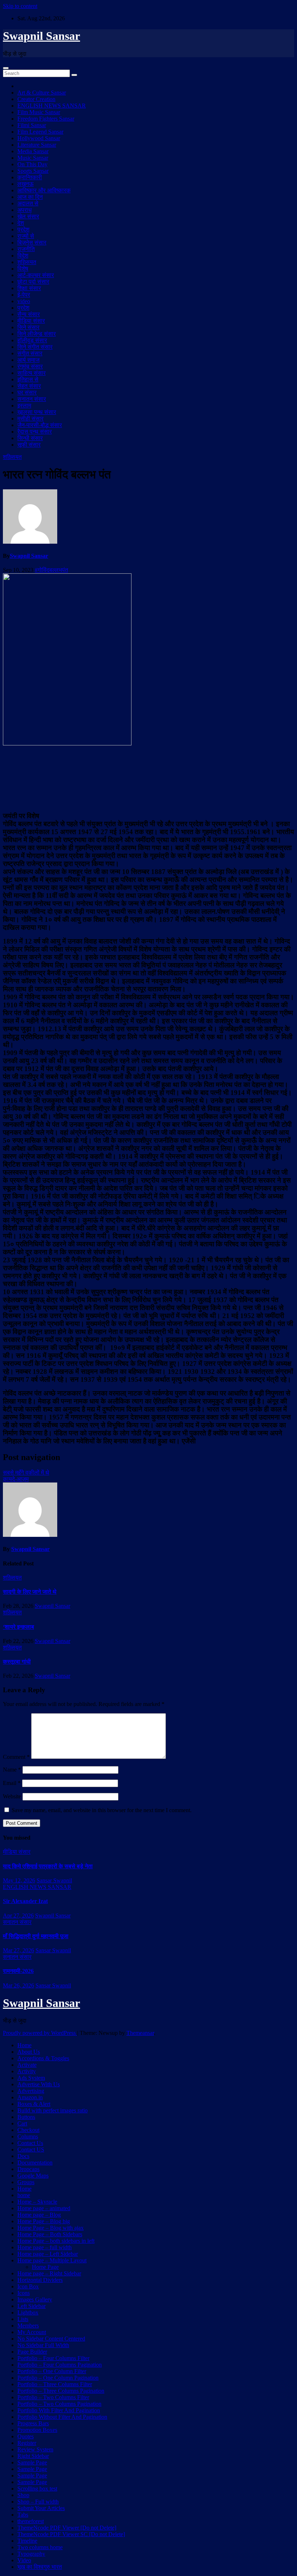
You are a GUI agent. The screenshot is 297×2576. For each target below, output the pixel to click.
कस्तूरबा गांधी (17, 1662)
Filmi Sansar (32, 125)
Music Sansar (33, 158)
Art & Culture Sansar (42, 93)
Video (24, 2560)
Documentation (35, 2163)
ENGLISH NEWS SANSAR (52, 106)
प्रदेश (23, 229)
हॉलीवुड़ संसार (32, 340)
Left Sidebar (32, 2306)
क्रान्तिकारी (30, 177)
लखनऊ (26, 184)
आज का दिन (30, 197)
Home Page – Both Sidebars (50, 2234)
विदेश (23, 256)
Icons (24, 2293)
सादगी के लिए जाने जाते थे (30, 1592)
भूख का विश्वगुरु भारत (40, 2567)
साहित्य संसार (32, 373)
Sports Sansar (33, 171)
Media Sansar (33, 151)
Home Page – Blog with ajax (51, 2228)
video (24, 301)
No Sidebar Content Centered (51, 2339)
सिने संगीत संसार (35, 347)
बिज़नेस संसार (32, 242)
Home (24, 2045)
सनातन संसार (32, 399)
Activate (27, 2065)
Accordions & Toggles (43, 2058)
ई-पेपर (24, 295)
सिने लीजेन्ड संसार (37, 334)
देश (21, 223)
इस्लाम (24, 405)
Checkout (28, 2130)
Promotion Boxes (37, 2430)
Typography (31, 2554)
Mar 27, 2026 (18, 1950)
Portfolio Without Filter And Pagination (62, 2417)
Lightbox (28, 2312)
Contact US (31, 2150)
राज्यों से (26, 236)
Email (12, 1783)
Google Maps (33, 2176)
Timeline (27, 2541)
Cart (22, 2123)
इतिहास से (28, 379)
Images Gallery (35, 2299)
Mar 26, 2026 (18, 1985)
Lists (23, 2319)
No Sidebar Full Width (43, 2345)
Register (27, 2443)
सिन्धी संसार (30, 438)
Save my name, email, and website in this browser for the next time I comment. (102, 1810)
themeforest (31, 2521)
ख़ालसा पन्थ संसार (37, 412)
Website (12, 1796)
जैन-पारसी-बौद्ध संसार (40, 425)
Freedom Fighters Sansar (46, 119)
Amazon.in (30, 2097)
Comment (16, 1757)
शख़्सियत (27, 262)
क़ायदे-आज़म (16, 1479)
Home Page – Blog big (44, 2221)
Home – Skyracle (37, 2202)
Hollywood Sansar (39, 138)
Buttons (26, 2117)
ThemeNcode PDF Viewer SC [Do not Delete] (71, 2534)
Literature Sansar (37, 145)
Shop (23, 2495)
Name (12, 1770)
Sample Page (32, 2462)
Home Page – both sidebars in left (56, 2241)
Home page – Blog (39, 2215)
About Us (29, 2052)
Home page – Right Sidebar (49, 2273)
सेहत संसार (29, 386)
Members (28, 2326)
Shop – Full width (38, 2502)
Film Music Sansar (39, 112)
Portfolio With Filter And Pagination (59, 2410)
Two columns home (40, 2547)
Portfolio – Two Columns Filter (53, 2397)
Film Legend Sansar (40, 132)
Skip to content (20, 6)
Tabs (23, 2515)
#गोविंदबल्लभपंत (51, 570)
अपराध (24, 210)
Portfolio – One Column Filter (52, 2371)
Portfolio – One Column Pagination (58, 2378)
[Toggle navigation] (6, 68)
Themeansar (140, 2033)
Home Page (45, 2267)
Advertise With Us (39, 2084)
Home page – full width (45, 2247)
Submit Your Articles (41, 2508)
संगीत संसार (30, 353)
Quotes (26, 2436)
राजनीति (26, 249)
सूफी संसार (29, 445)
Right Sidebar (33, 2456)
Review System (35, 2449)
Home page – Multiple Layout (52, 2260)
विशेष (23, 269)
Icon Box (28, 2286)
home (24, 2195)
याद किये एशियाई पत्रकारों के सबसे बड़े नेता (48, 1866)
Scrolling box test (37, 2489)
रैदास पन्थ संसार (35, 432)
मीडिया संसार (31, 321)
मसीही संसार (30, 419)
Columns (28, 2136)
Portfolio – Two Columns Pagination (59, 2404)
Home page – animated (44, 2208)
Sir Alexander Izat (25, 1901)
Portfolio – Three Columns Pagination (61, 2391)
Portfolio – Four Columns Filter (53, 2358)
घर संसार (27, 392)
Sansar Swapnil (54, 1880)
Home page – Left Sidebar (48, 2254)
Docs (23, 2156)
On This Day (32, 164)
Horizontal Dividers (40, 2280)
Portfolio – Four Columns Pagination (60, 2365)
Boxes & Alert (34, 2104)
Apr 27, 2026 (18, 1916)
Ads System (31, 2078)
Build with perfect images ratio (53, 2110)
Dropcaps (28, 2169)
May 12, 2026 (19, 1880)
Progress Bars (33, 2423)
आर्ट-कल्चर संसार (36, 275)
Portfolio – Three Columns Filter (55, 2384)
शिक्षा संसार (29, 288)
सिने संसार (28, 327)
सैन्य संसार (29, 314)
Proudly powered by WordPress (40, 2033)
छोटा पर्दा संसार (33, 282)
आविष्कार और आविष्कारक (44, 190)
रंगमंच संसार (30, 366)
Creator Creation (36, 99)
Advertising (31, 2091)
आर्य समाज (28, 360)
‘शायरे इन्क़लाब (18, 1627)
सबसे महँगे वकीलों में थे (26, 1473)
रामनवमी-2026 (18, 1971)
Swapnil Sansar (41, 36)
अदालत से (28, 203)
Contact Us (30, 2143)
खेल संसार (28, 216)
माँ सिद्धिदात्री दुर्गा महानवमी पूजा (36, 1936)
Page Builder (32, 2352)
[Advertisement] (148, 778)
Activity (27, 2071)
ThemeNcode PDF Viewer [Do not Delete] (67, 2528)
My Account (32, 2332)
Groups (26, 2182)
